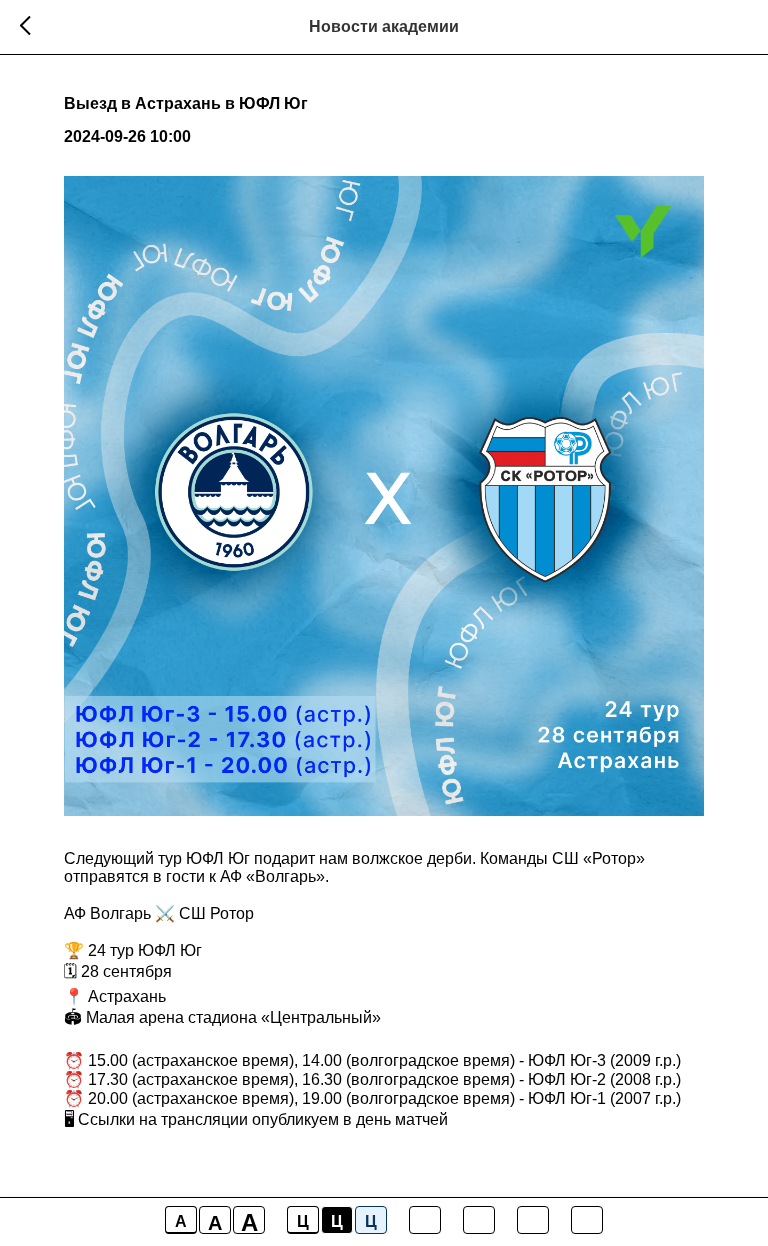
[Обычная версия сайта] (587, 1220)
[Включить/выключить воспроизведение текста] (479, 1220)
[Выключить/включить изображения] (425, 1220)
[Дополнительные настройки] (533, 1220)
